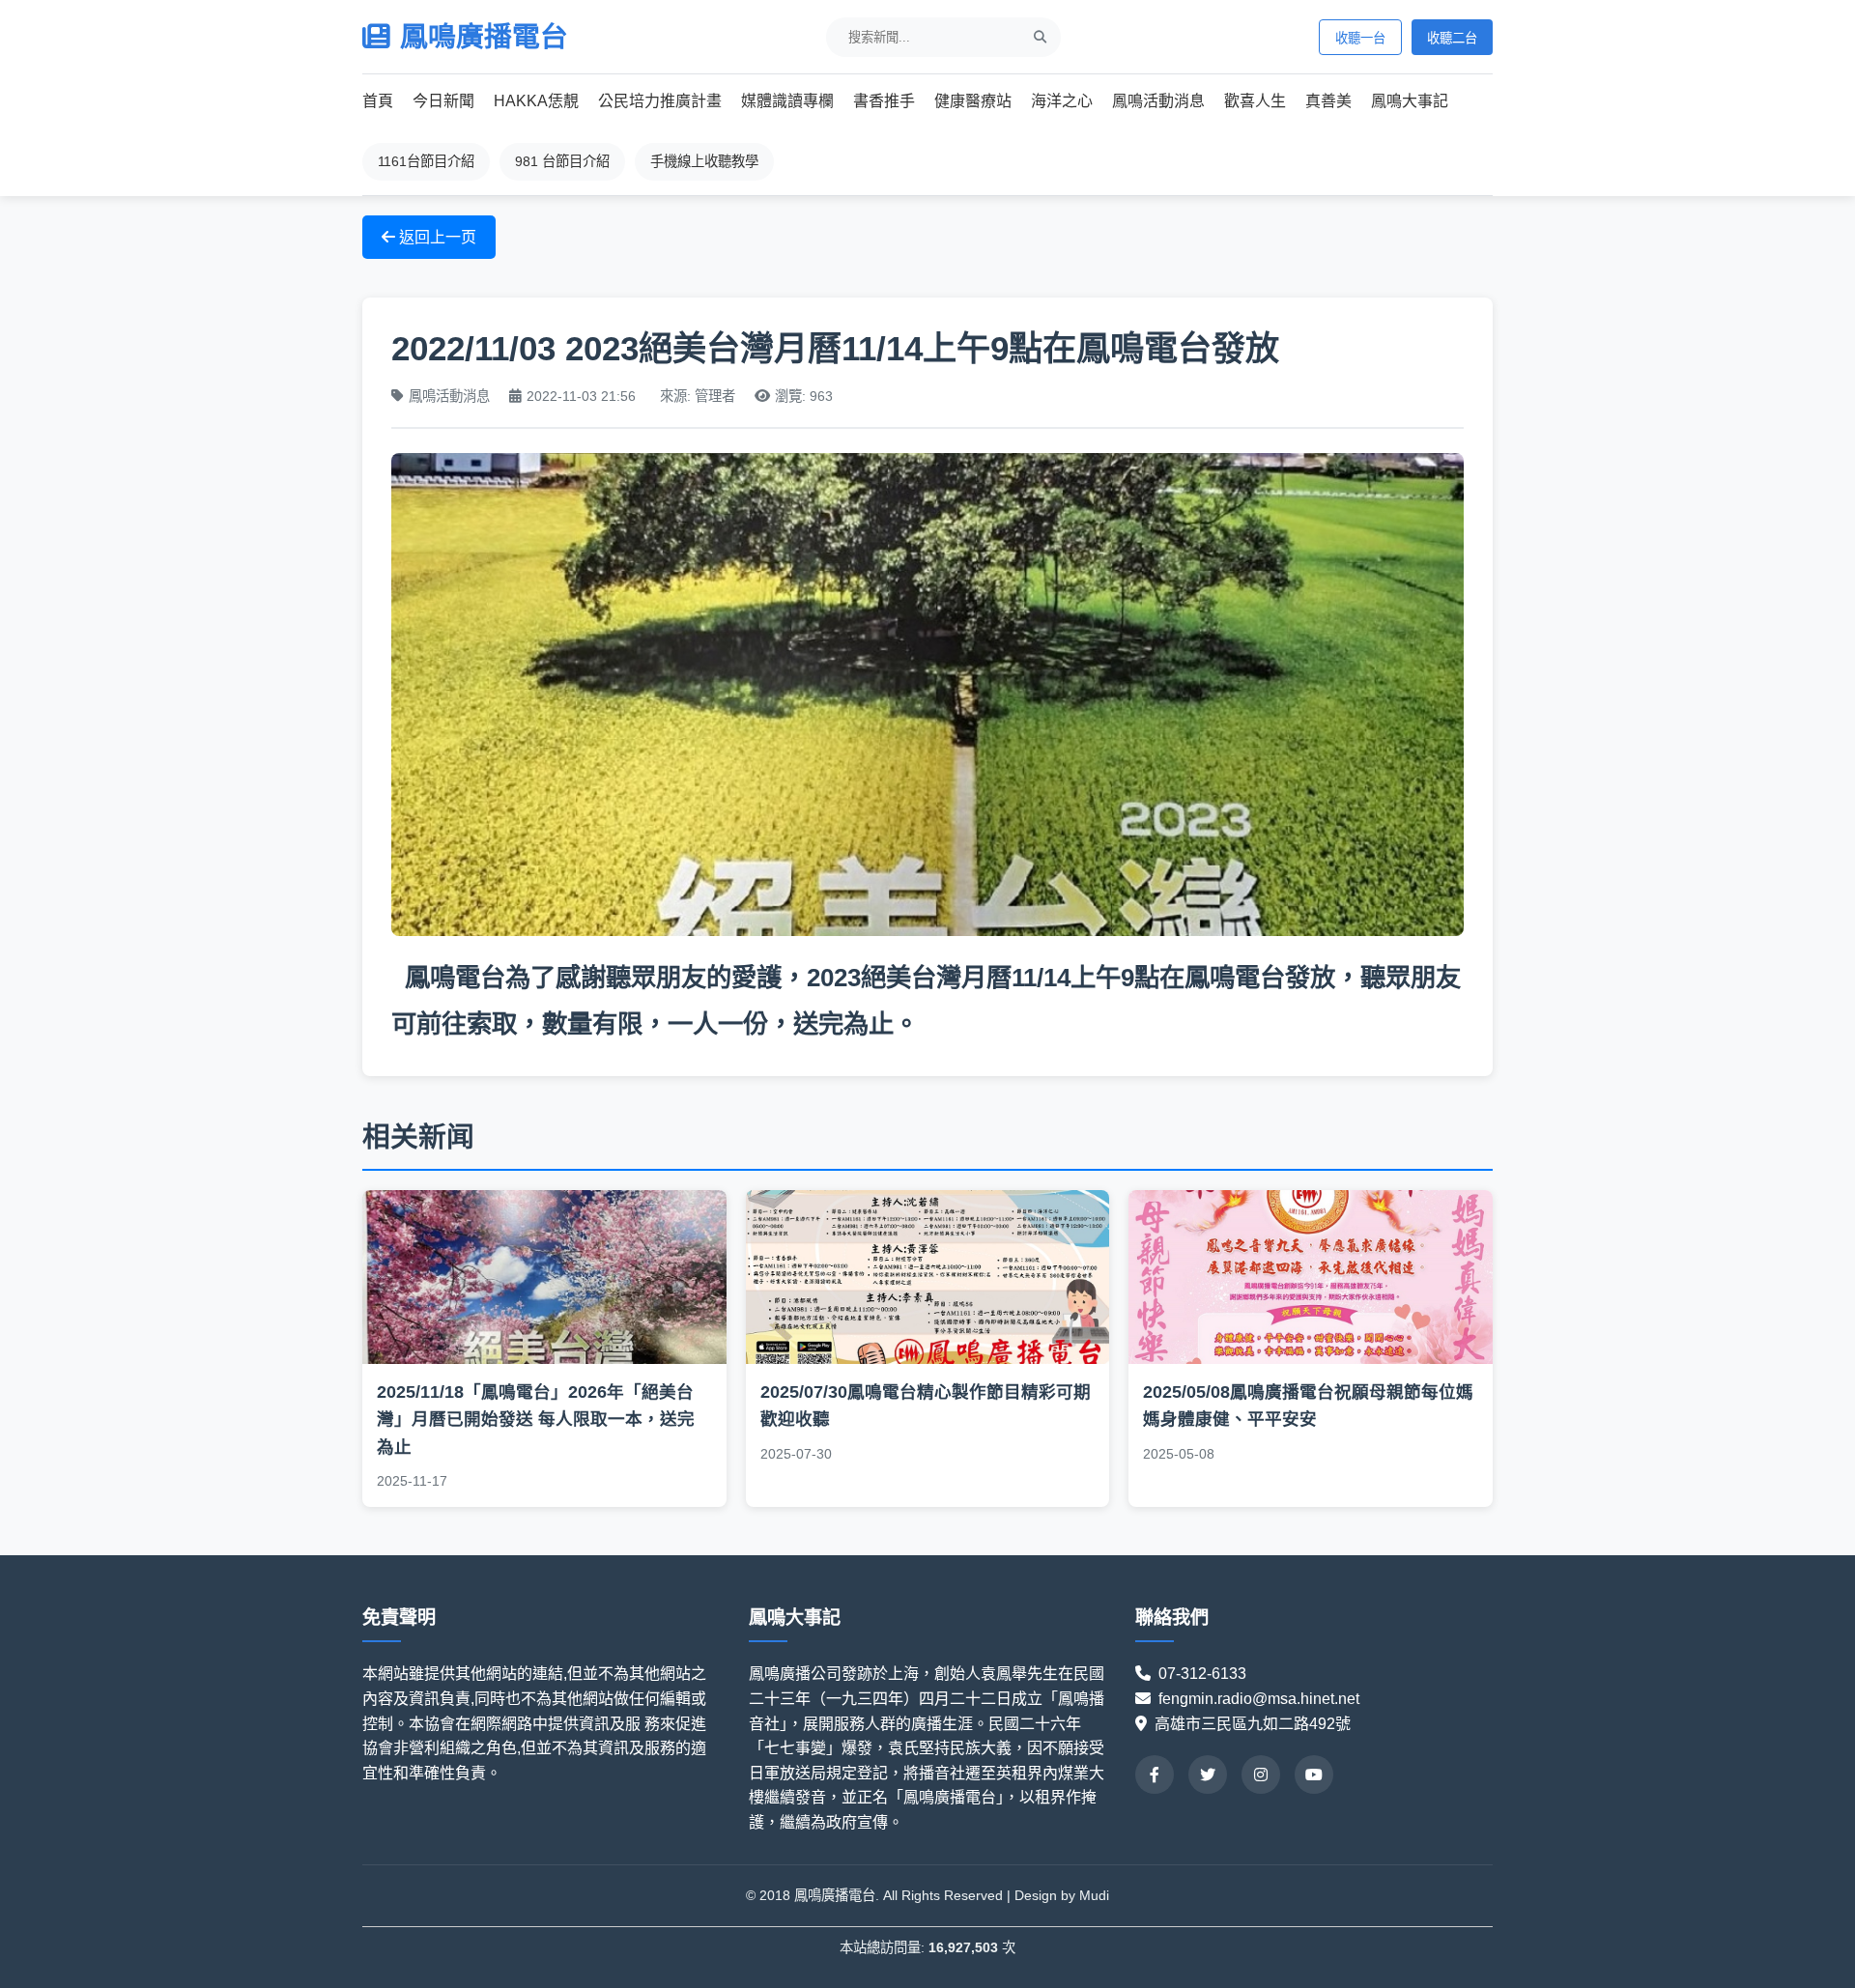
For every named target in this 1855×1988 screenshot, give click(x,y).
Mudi (1094, 1895)
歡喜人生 (1255, 101)
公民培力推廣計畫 (660, 101)
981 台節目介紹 (562, 161)
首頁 (378, 101)
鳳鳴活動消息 (1158, 101)
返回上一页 (436, 237)
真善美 (1328, 101)
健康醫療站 (973, 101)
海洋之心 (1062, 101)
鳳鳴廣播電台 (484, 37)
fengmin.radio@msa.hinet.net (1259, 1699)
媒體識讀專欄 (787, 101)
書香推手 (884, 101)
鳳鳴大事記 (1410, 101)
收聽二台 (1452, 38)
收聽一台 (1360, 38)
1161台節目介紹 (426, 161)
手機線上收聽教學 (704, 161)
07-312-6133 (1210, 1674)
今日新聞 (443, 101)
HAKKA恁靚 (536, 101)
